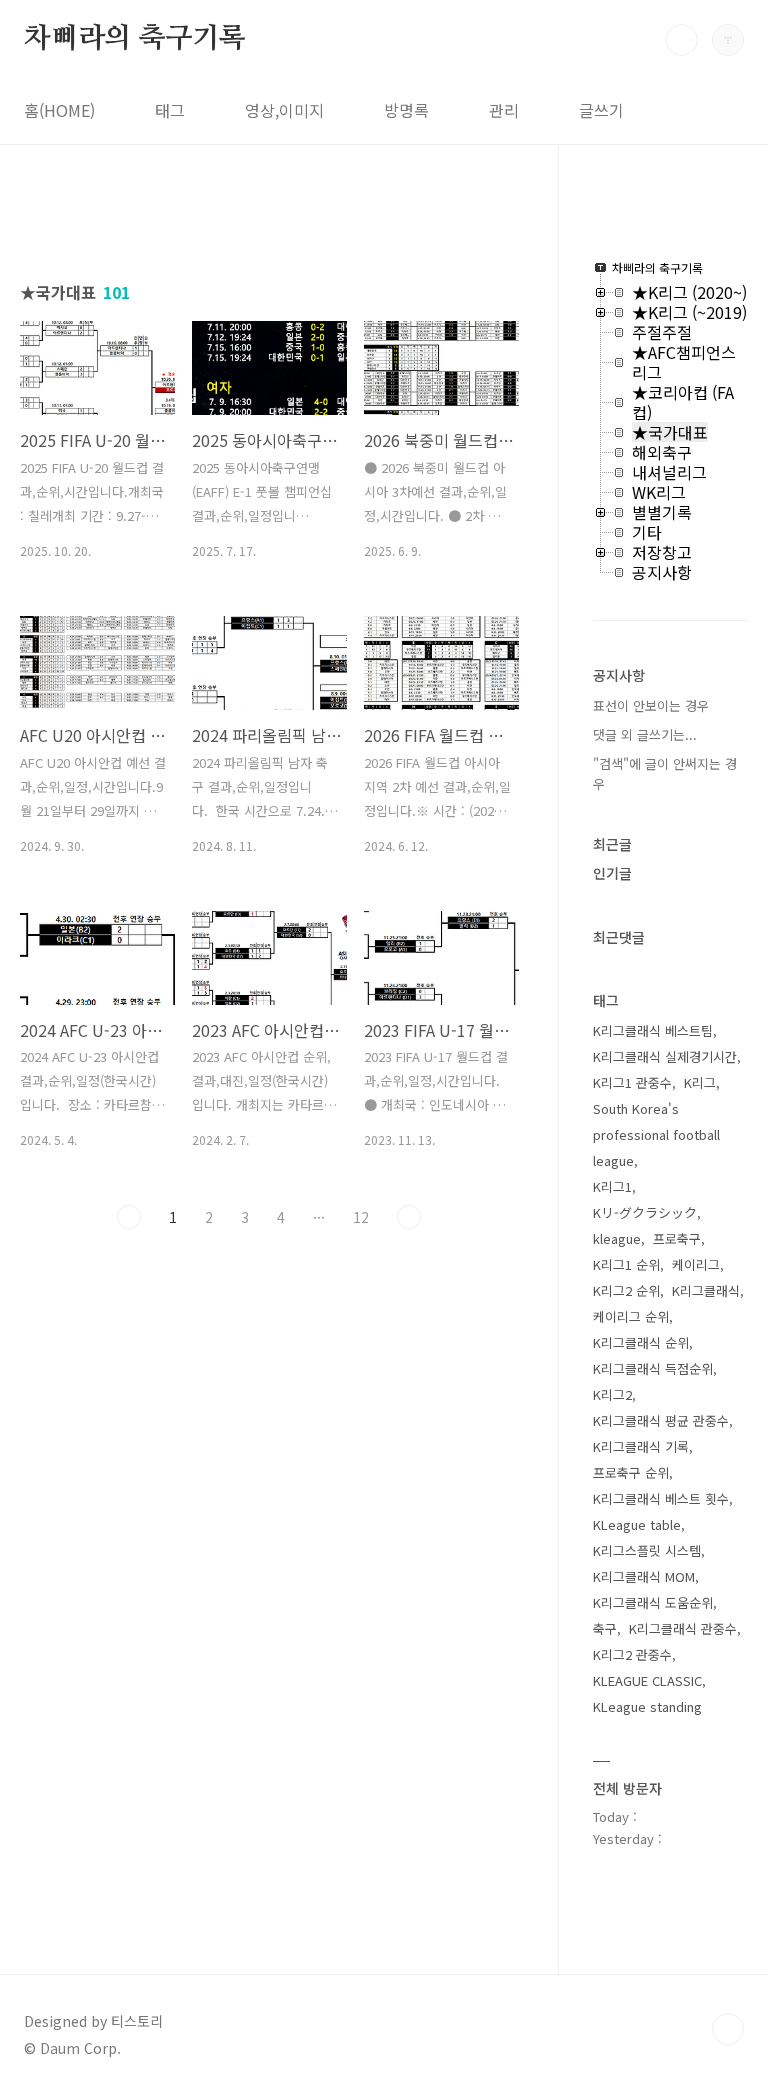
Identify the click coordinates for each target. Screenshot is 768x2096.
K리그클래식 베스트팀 (653, 1030)
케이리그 (696, 1264)
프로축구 (677, 1238)
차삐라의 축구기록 (135, 39)
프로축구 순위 (631, 1472)
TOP (728, 2029)
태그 (170, 110)
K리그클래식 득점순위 (653, 1368)
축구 (605, 1628)
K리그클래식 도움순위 (653, 1602)
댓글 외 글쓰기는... (645, 734)
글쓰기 (601, 110)
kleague (617, 1238)
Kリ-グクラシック (645, 1212)
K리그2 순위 (626, 1290)
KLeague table (637, 1524)
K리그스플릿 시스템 (647, 1550)
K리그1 (612, 1186)
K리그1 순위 (626, 1264)
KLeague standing (647, 1706)
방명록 (406, 110)
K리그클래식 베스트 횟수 (661, 1498)
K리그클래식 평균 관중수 (661, 1420)
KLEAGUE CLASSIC (647, 1680)
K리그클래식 (706, 1290)
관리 (504, 110)
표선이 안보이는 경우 (651, 705)
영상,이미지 (284, 110)
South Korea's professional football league (656, 1134)
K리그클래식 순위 (641, 1342)
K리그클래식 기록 (641, 1446)
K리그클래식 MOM (644, 1576)
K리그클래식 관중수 (683, 1628)
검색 (682, 40)
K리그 (700, 1082)
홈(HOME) (59, 110)
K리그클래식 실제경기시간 (665, 1056)
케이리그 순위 (631, 1316)
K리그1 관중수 (632, 1082)
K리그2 (612, 1394)
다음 (409, 1217)
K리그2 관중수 (632, 1654)
